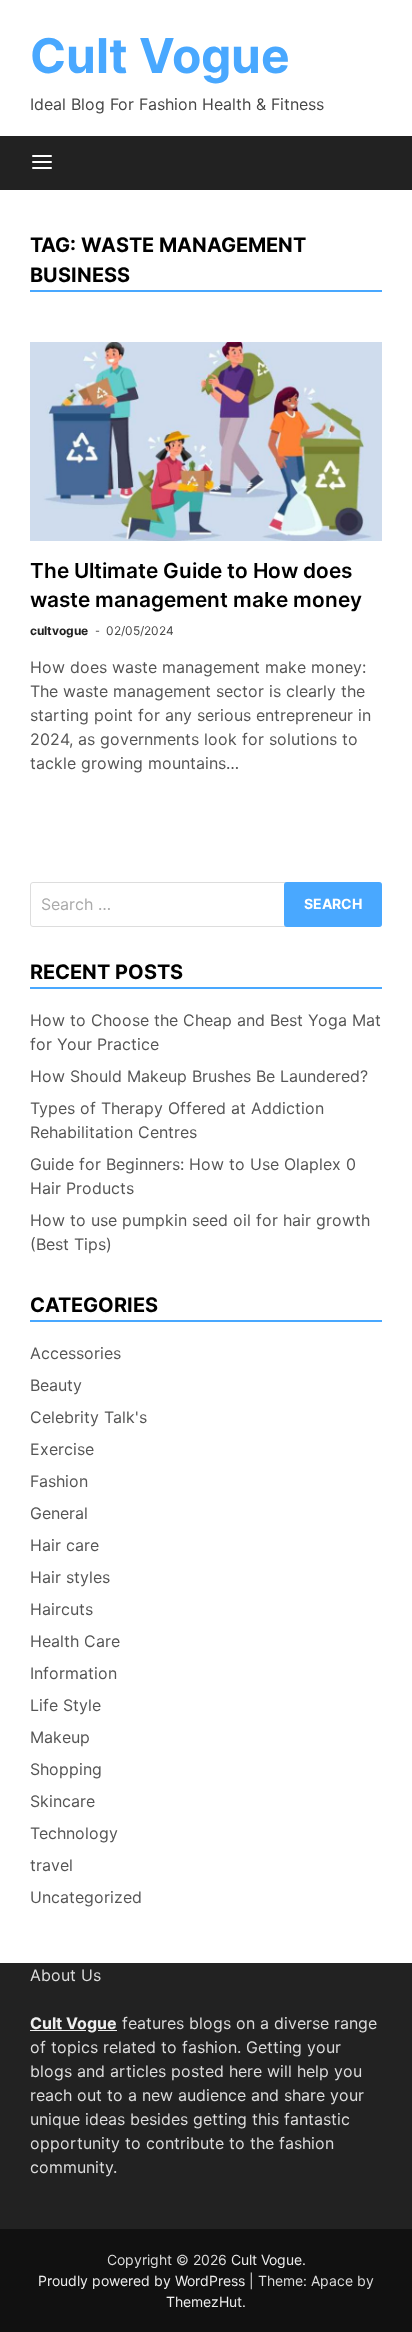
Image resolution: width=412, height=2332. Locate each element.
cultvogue (59, 630)
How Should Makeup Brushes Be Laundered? (199, 1076)
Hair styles (70, 1577)
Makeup (60, 1737)
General (59, 1513)
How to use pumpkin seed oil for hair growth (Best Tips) (200, 1232)
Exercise (62, 1449)
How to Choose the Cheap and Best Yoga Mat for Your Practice (205, 1032)
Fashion (59, 1481)
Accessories (75, 1353)
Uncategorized (86, 1897)
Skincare (62, 1801)
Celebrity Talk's (88, 1417)
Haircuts (61, 1609)
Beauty (56, 1385)
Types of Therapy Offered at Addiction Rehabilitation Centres (177, 1120)
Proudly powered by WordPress (143, 2280)
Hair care (64, 1545)
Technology (74, 1833)
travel (51, 1865)
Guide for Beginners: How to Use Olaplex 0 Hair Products (193, 1176)
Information (73, 1673)
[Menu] (42, 163)
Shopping (66, 1769)
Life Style (65, 1705)
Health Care (75, 1641)
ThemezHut (204, 2301)
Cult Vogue (160, 55)
